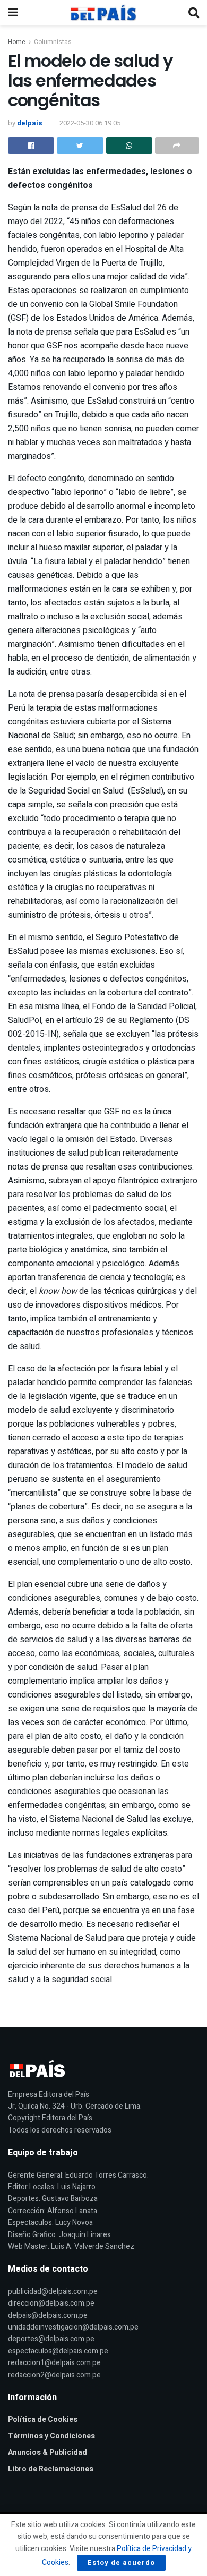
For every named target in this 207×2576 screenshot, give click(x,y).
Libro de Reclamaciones (51, 2469)
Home (17, 42)
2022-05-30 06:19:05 (90, 123)
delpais (30, 123)
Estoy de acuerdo (121, 2562)
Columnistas (53, 42)
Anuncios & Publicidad (48, 2453)
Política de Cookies (43, 2420)
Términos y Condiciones (51, 2436)
